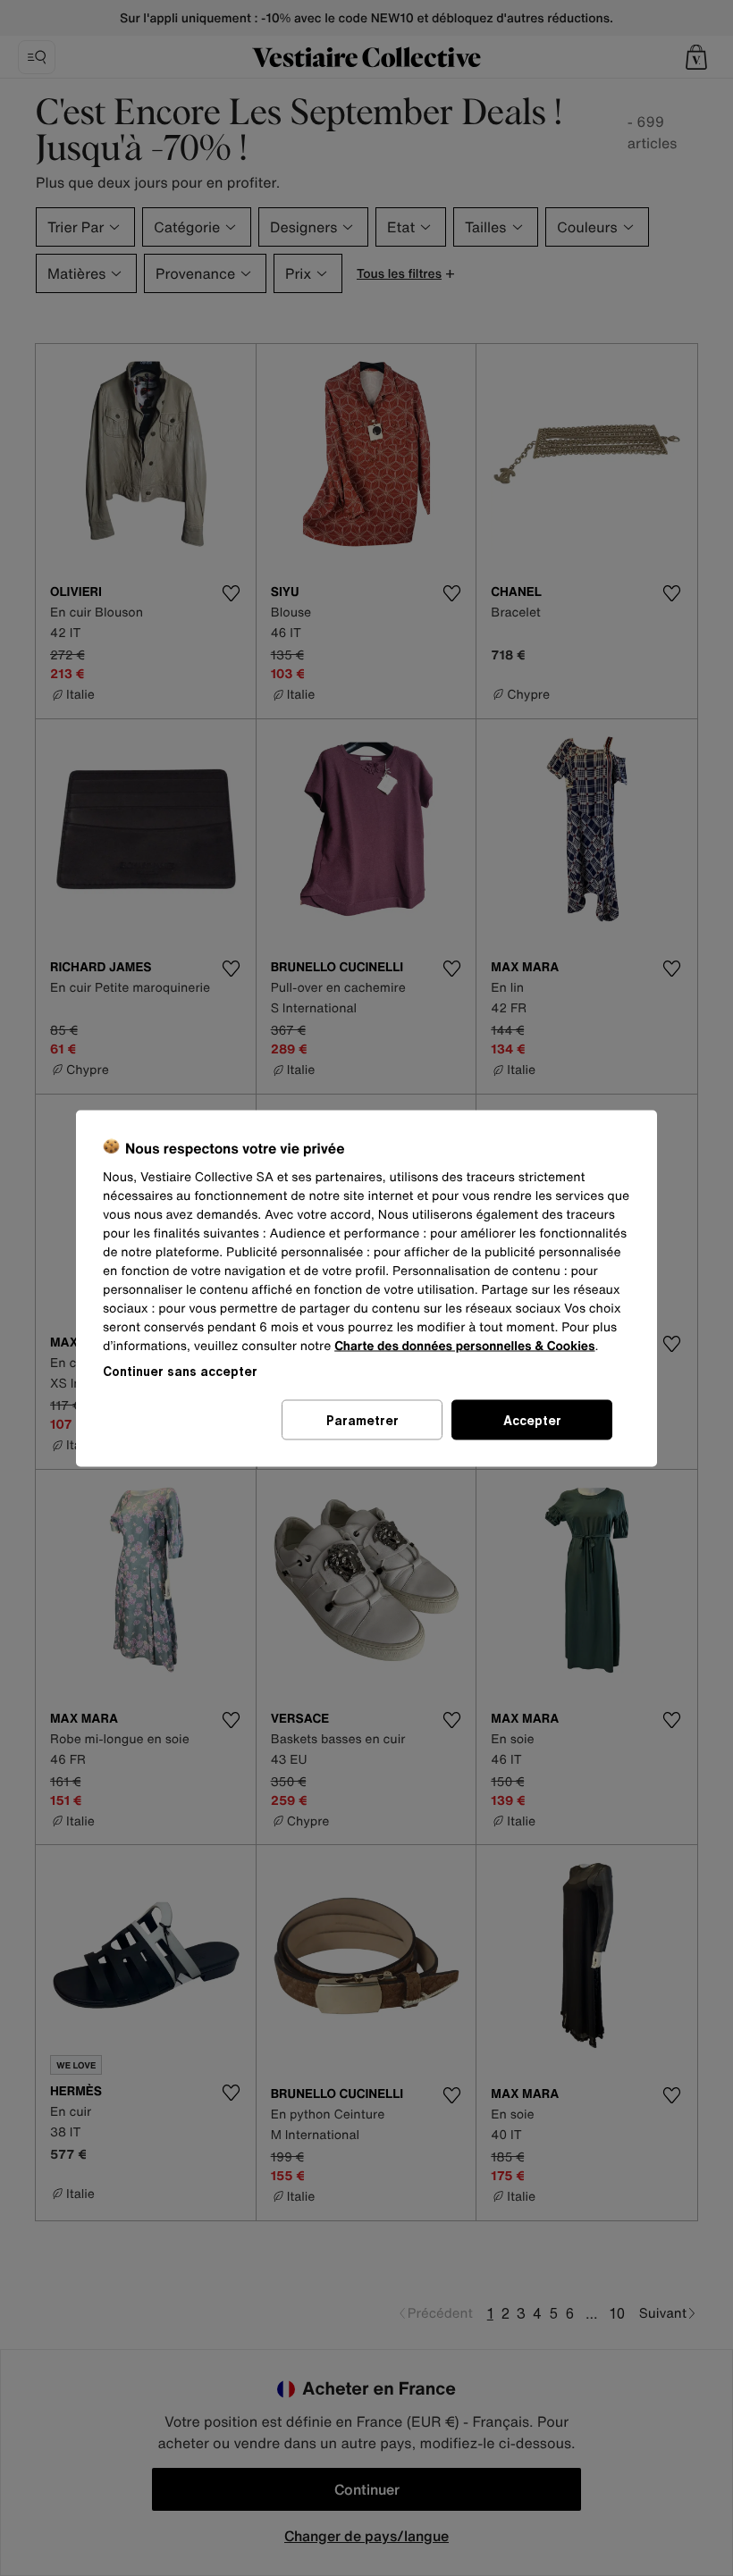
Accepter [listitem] (532, 1419)
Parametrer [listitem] (362, 1419)
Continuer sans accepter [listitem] (180, 1370)
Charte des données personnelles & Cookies (464, 1345)
